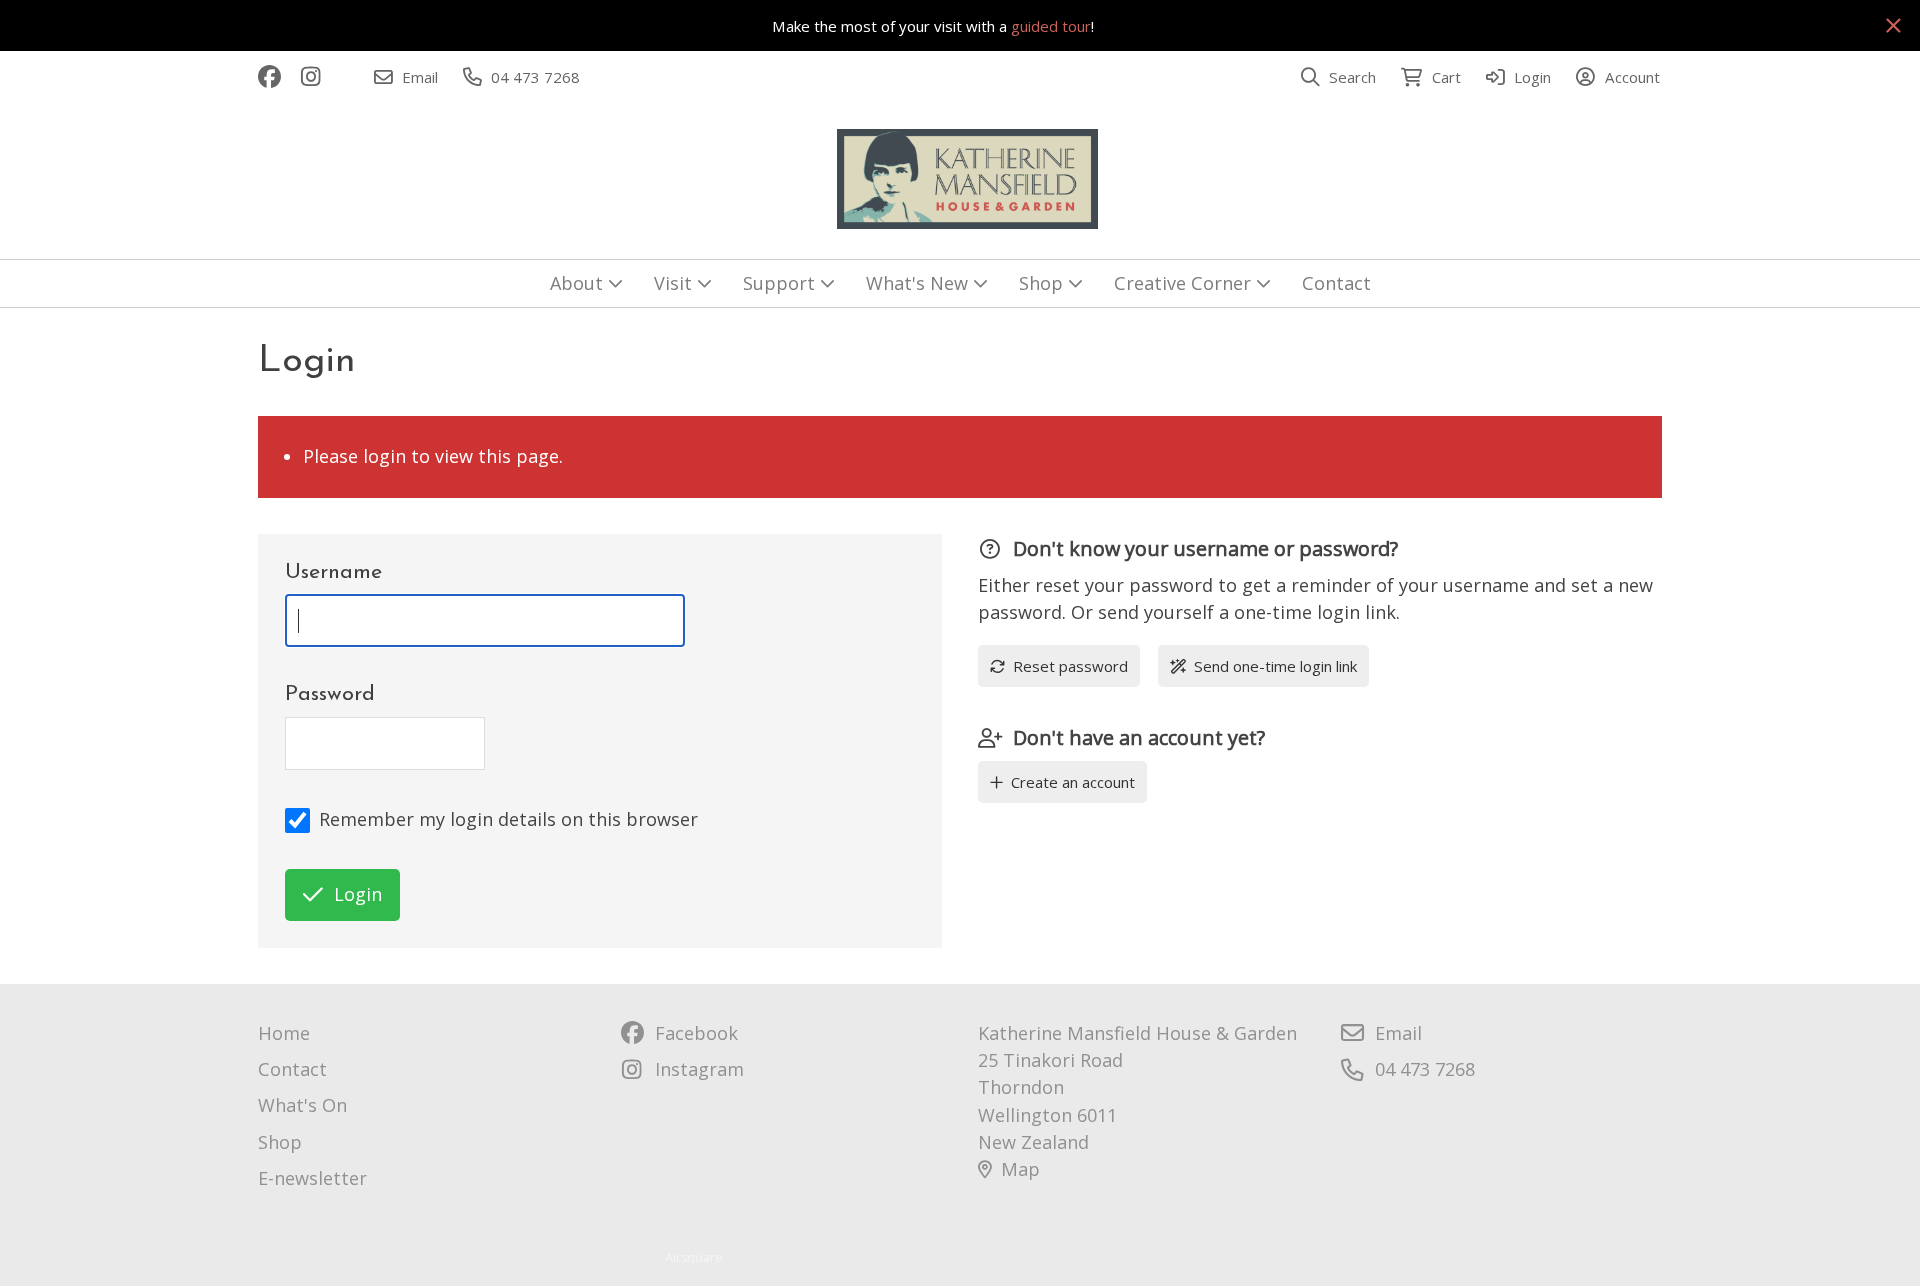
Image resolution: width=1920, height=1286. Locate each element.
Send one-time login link (1275, 666)
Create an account (1073, 782)
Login (358, 894)
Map (1020, 1169)
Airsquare (694, 1257)
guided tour (1051, 26)
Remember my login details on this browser (508, 819)
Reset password (1070, 666)
